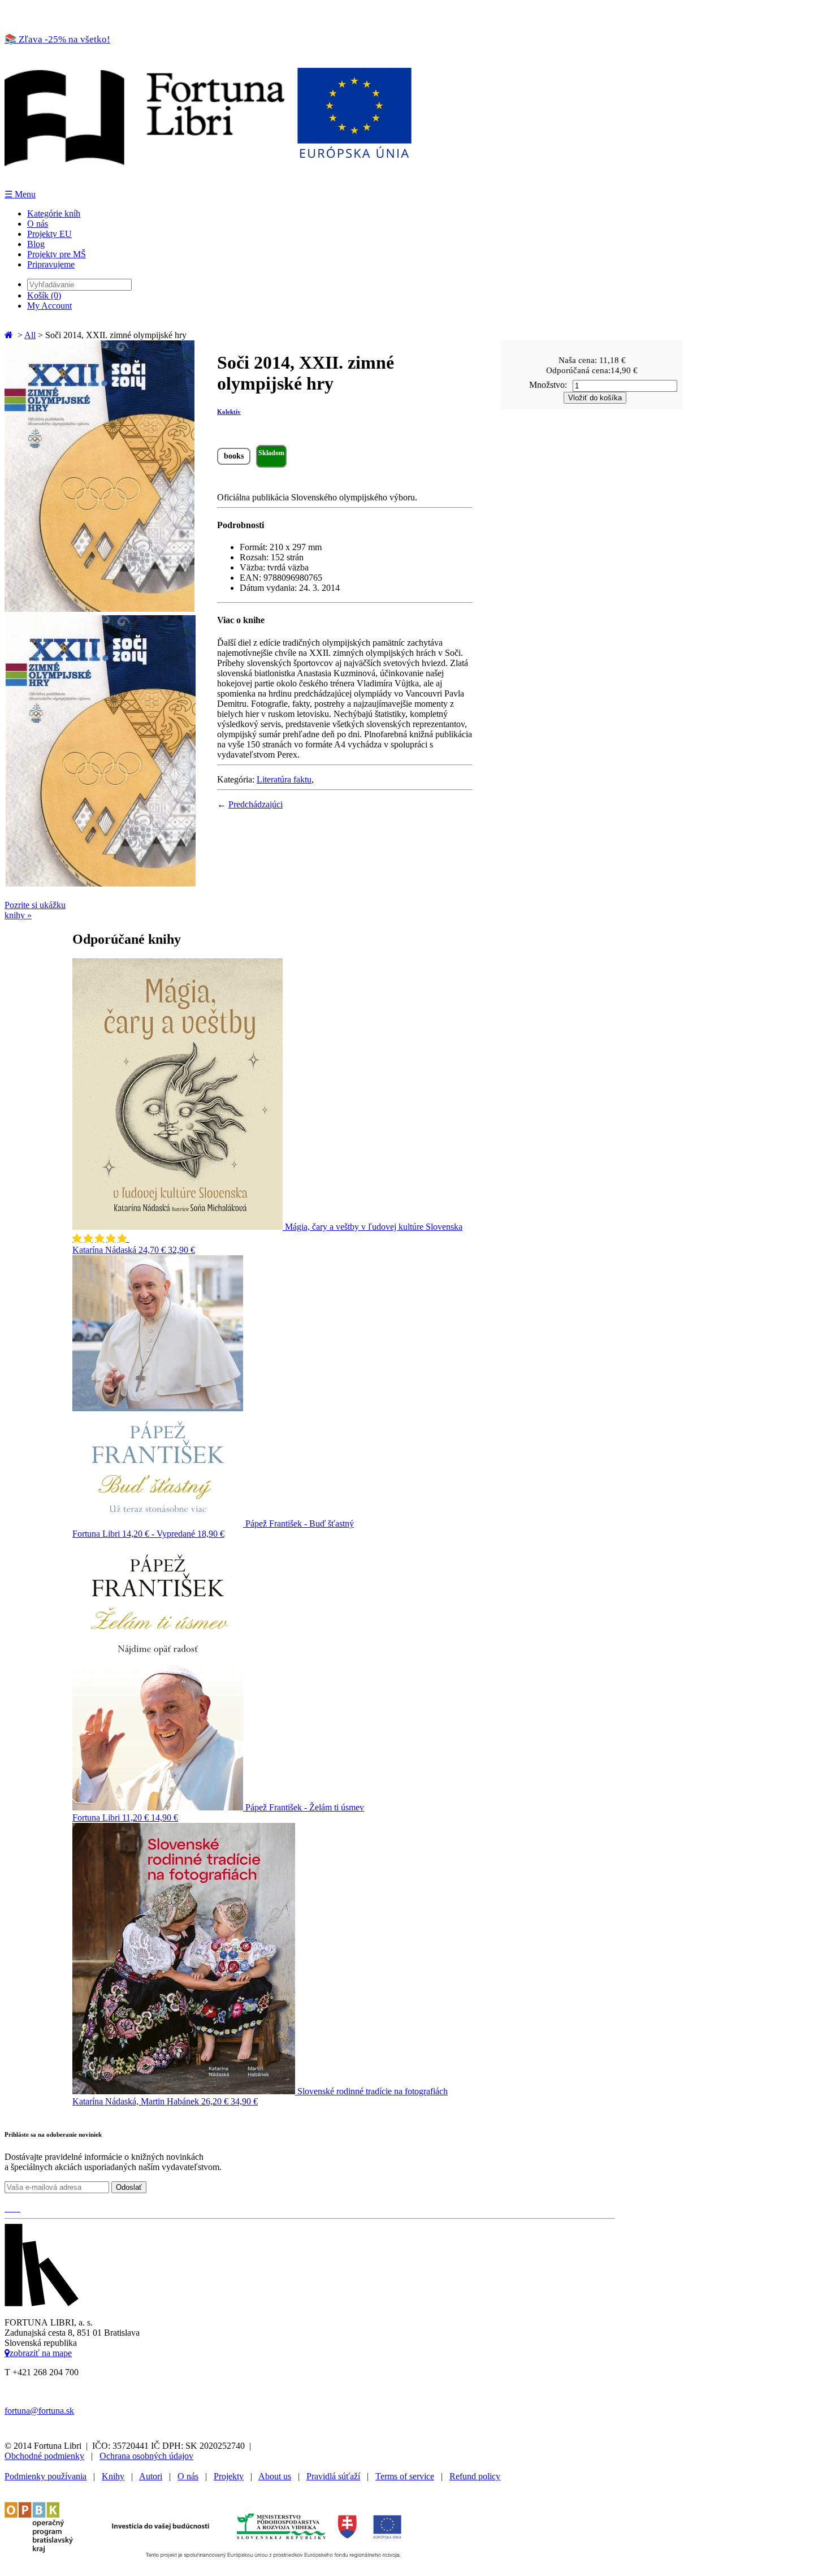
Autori (151, 2476)
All (30, 335)
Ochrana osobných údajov (146, 2456)
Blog (36, 244)
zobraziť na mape (41, 2353)
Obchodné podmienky (44, 2456)
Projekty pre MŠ (57, 254)
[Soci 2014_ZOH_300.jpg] (99, 609)
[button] (101, 1239)
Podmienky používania (46, 2476)
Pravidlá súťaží (333, 2476)
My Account (49, 306)
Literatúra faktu (284, 779)
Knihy (113, 2476)
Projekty (229, 2476)
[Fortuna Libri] (208, 183)
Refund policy (475, 2476)
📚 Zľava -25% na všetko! (57, 39)
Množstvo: (548, 385)
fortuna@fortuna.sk (39, 2411)
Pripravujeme (51, 264)
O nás (38, 224)
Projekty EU (49, 234)
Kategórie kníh (54, 213)
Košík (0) (44, 295)
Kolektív (229, 412)
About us (275, 2476)
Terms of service (405, 2476)
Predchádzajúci (256, 804)
